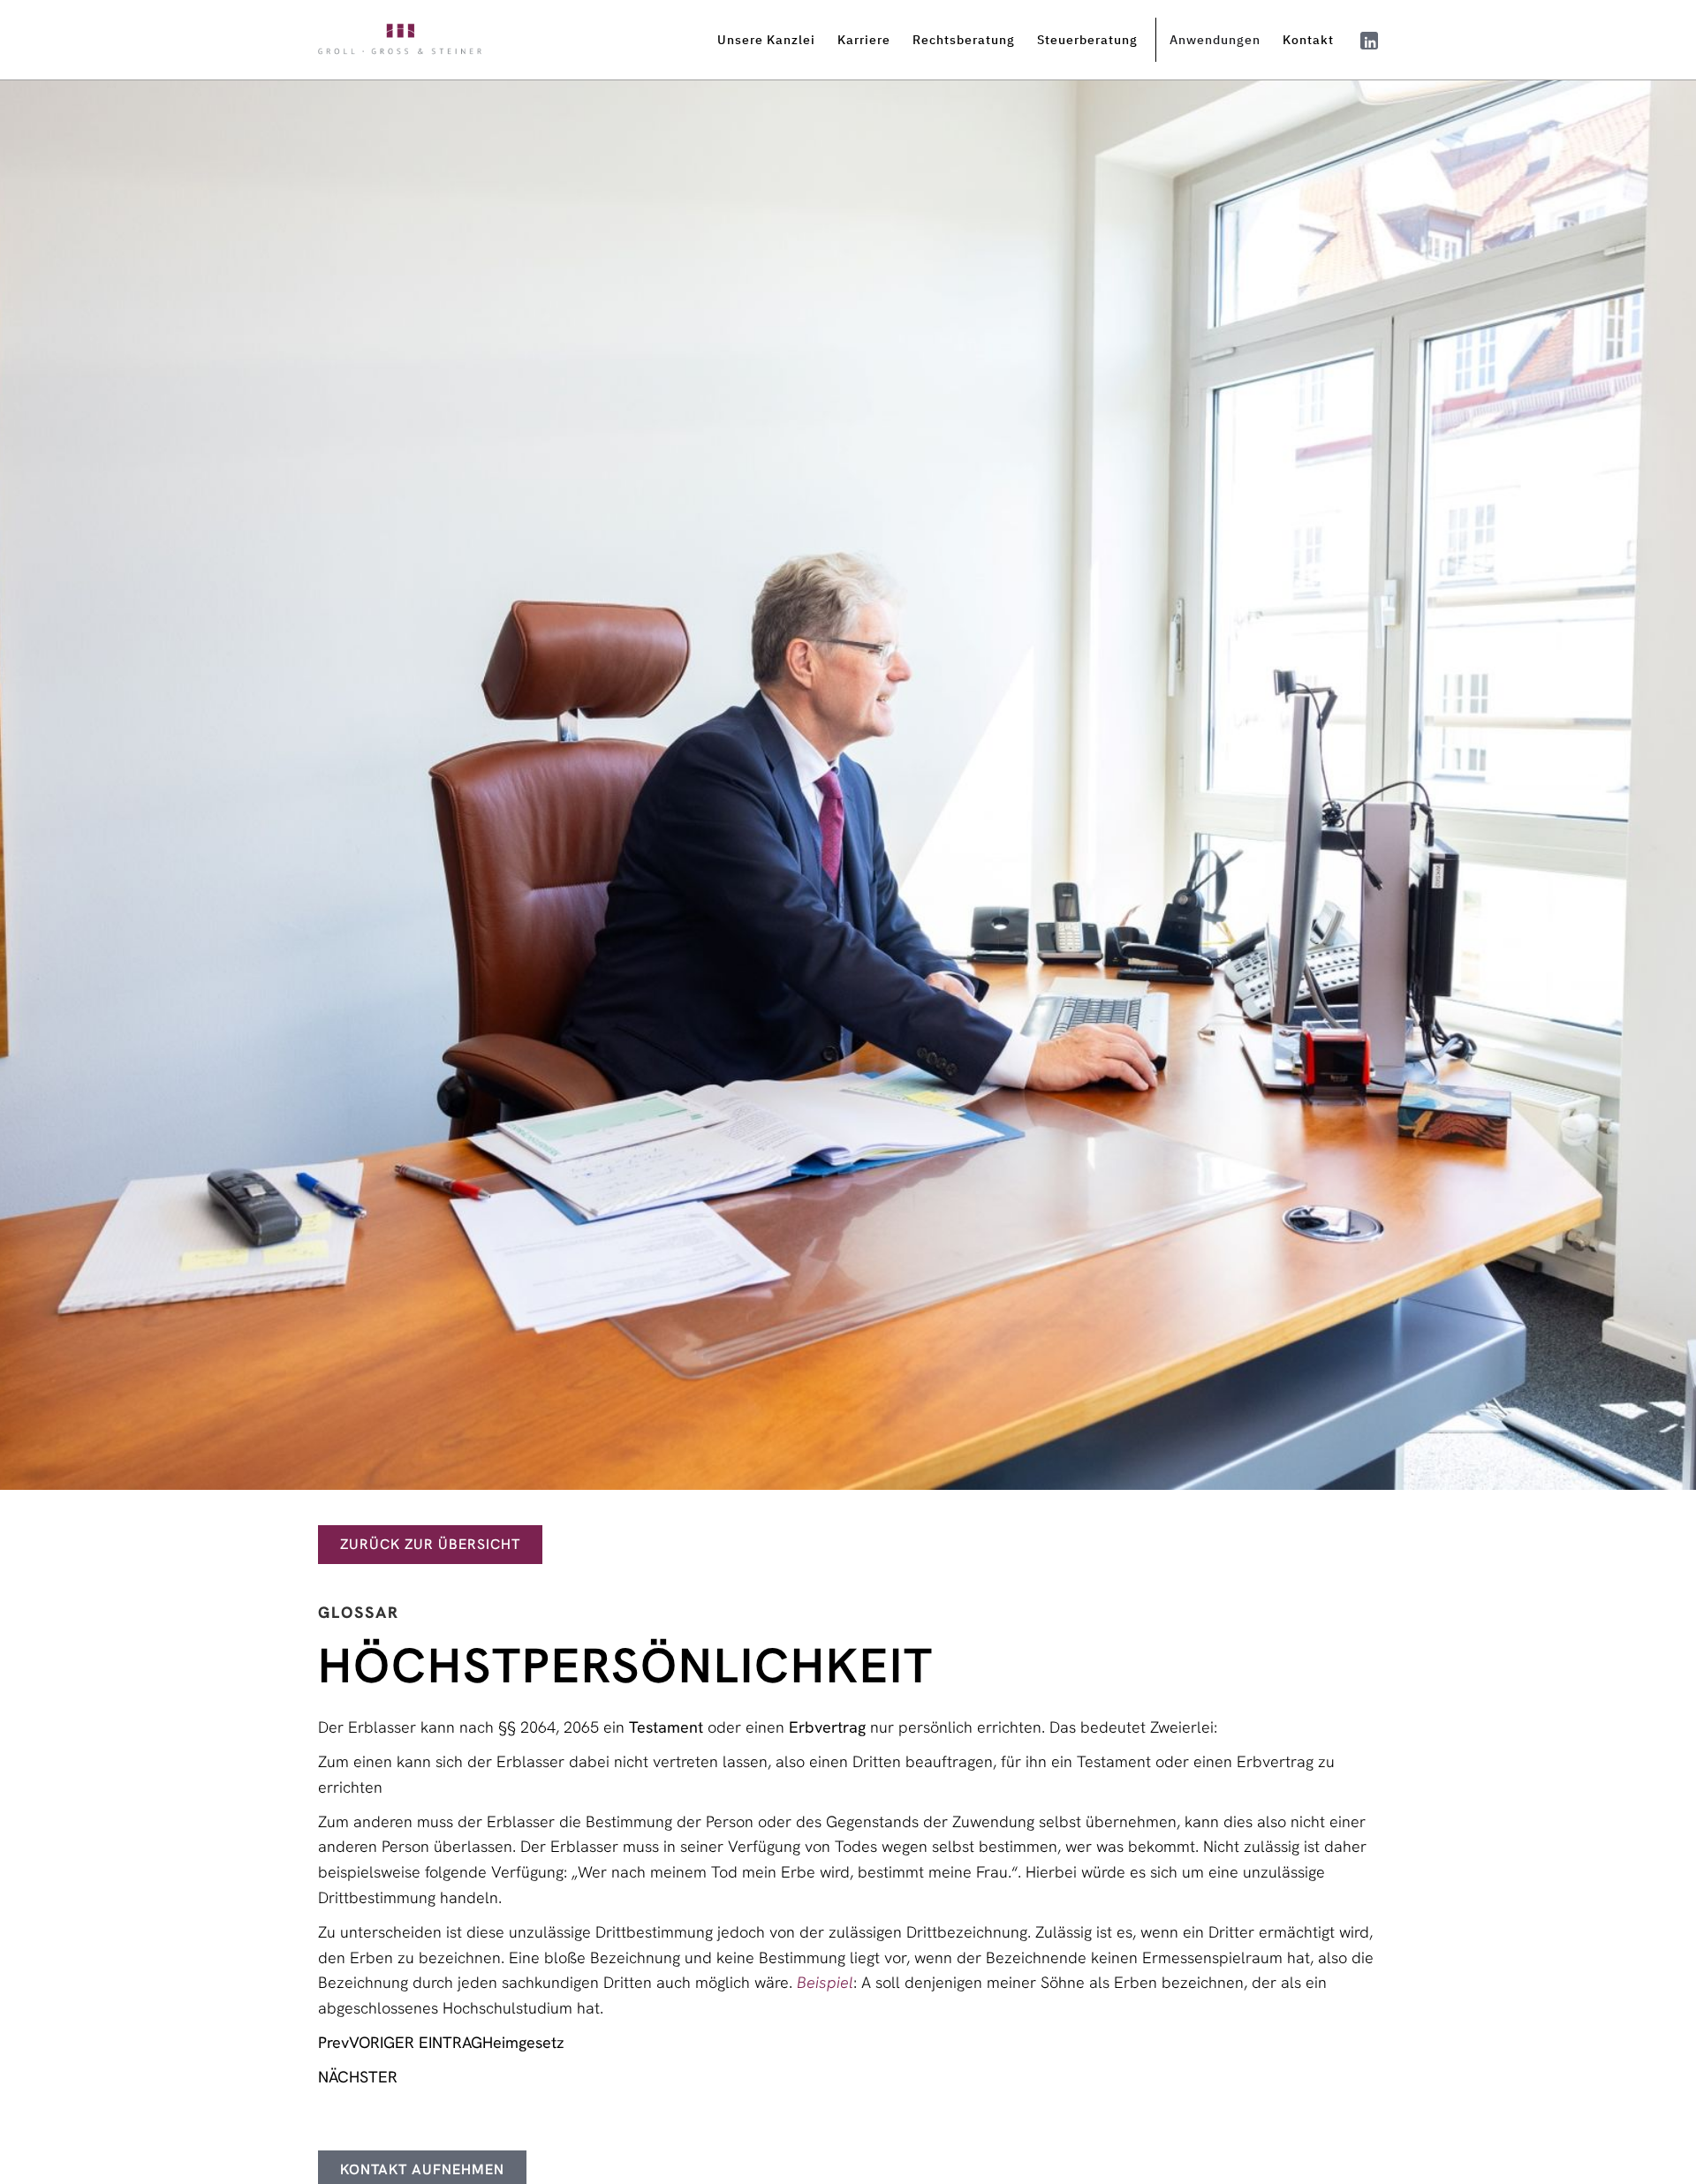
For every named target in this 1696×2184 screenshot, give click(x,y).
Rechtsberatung (964, 40)
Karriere (864, 40)
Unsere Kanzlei (766, 40)
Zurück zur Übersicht (430, 1544)
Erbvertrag (827, 1727)
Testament (666, 1727)
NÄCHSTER (358, 2077)
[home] (400, 40)
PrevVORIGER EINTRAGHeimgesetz (441, 2042)
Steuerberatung (1087, 40)
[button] (773, 40)
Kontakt (1308, 40)
